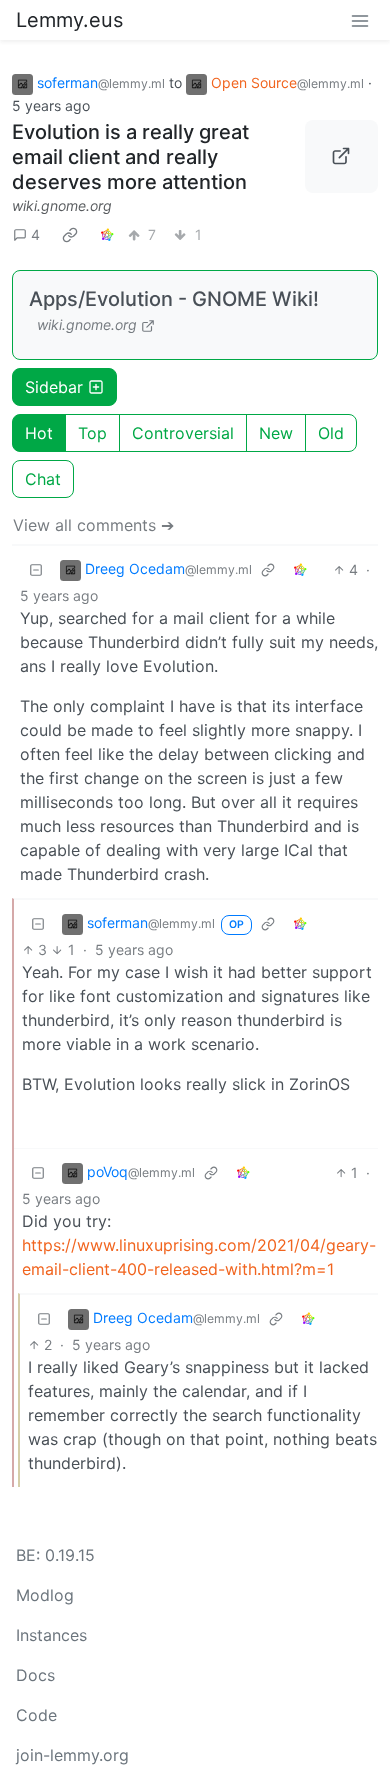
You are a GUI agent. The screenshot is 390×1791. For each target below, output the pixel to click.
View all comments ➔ (93, 525)
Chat (43, 479)
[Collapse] (36, 569)
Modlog (45, 1595)
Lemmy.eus (69, 20)
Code (36, 1715)
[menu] (360, 20)
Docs (35, 1675)
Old (331, 433)
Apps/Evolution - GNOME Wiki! (174, 299)
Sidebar (54, 387)
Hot (39, 433)
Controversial (183, 433)
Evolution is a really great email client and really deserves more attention (130, 157)
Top (92, 433)
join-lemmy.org (72, 1755)
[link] (70, 235)
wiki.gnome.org (62, 205)
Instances (51, 1635)
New (276, 433)
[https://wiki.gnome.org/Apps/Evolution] (342, 157)
